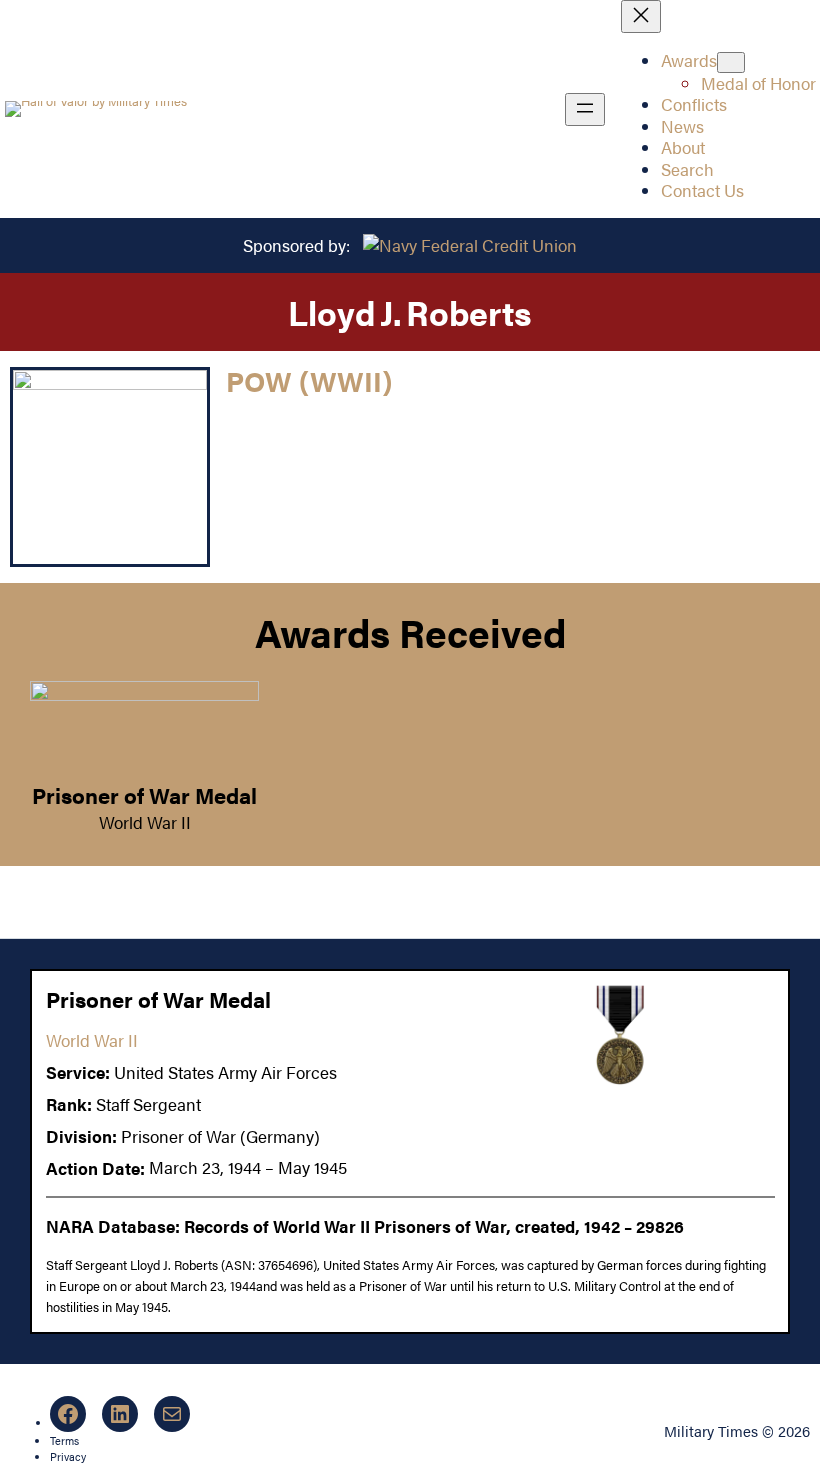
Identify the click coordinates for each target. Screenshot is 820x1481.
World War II (145, 822)
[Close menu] (641, 16)
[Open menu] (585, 109)
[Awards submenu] (731, 62)
